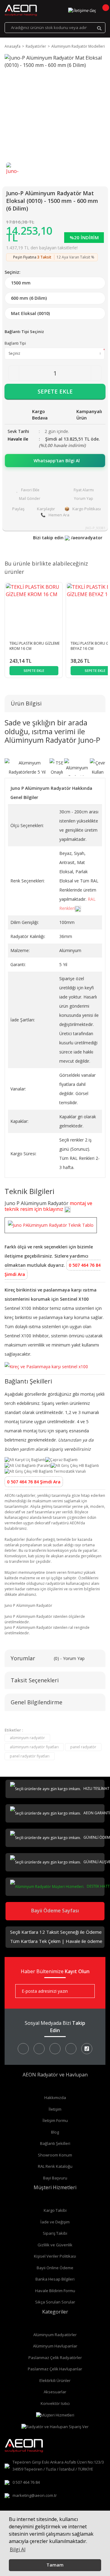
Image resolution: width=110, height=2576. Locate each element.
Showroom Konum (55, 2155)
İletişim (55, 2109)
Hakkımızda (55, 2098)
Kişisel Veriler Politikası (55, 2256)
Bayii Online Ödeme (55, 2268)
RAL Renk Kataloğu (55, 2166)
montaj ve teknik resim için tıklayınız (48, 1206)
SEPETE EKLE (55, 391)
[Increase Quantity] (96, 373)
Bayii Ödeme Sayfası (55, 1911)
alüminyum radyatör (27, 1738)
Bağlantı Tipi (15, 343)
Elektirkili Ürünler (55, 2380)
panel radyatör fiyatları (30, 1756)
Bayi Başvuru (55, 2178)
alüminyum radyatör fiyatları (34, 1747)
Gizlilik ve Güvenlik (55, 2245)
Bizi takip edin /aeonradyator (68, 538)
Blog (55, 2132)
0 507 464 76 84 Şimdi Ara (34, 1482)
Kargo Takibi (55, 2210)
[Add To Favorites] (28, 490)
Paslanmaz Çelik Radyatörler (55, 2358)
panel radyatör (83, 1747)
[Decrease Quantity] (14, 373)
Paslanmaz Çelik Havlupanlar (55, 2369)
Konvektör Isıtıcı (55, 2403)
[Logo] (21, 10)
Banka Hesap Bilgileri (55, 2279)
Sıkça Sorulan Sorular (55, 2302)
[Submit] (86, 1991)
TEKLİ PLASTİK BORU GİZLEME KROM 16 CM (35, 646)
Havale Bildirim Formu (55, 2291)
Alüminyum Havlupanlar (55, 2346)
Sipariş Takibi (55, 2233)
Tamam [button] (55, 2565)
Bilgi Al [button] (18, 2549)
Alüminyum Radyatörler (55, 2335)
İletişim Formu (55, 2120)
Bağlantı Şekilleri (55, 2143)
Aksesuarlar (55, 2392)
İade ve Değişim (55, 2222)
